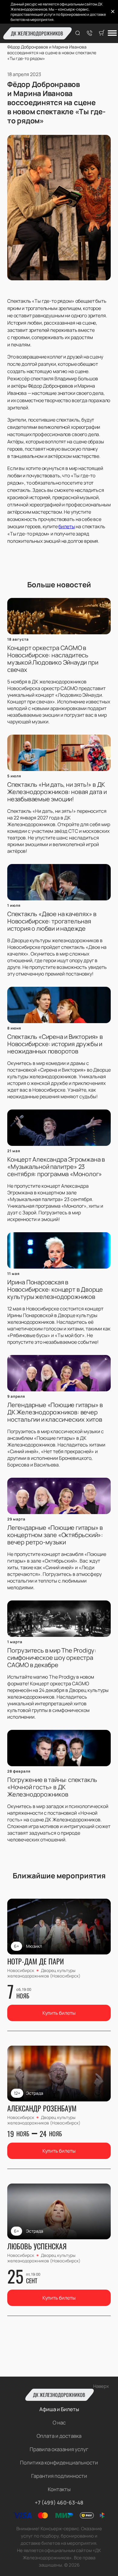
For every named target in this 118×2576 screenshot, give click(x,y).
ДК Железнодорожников (37, 33)
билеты (67, 526)
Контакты (59, 2489)
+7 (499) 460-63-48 (59, 2503)
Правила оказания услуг (59, 2449)
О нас (59, 2423)
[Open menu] (112, 33)
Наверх (101, 2386)
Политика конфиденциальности (59, 2463)
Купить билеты (59, 2013)
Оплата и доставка (59, 2436)
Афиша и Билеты (59, 2409)
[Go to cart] (102, 33)
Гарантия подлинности (59, 2476)
